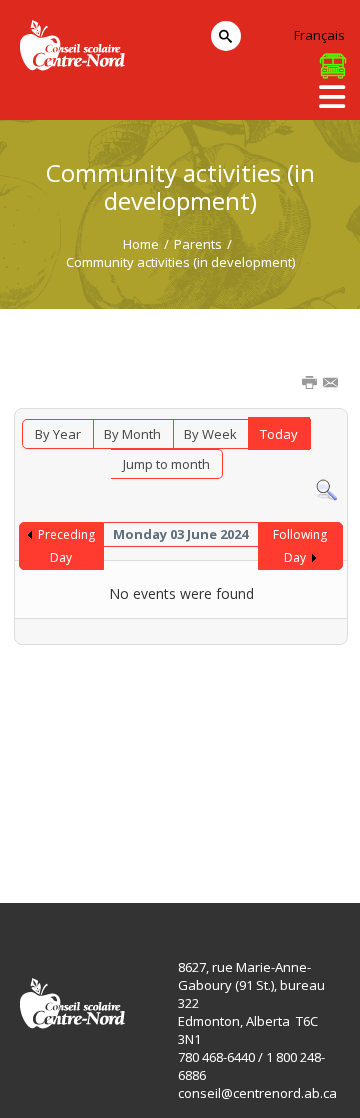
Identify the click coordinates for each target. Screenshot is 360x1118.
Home (141, 244)
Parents (198, 244)
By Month (132, 434)
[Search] (326, 489)
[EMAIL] (332, 384)
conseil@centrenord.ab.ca (257, 1093)
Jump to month (166, 464)
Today (279, 434)
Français (319, 35)
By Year (58, 434)
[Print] (311, 384)
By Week (210, 434)
